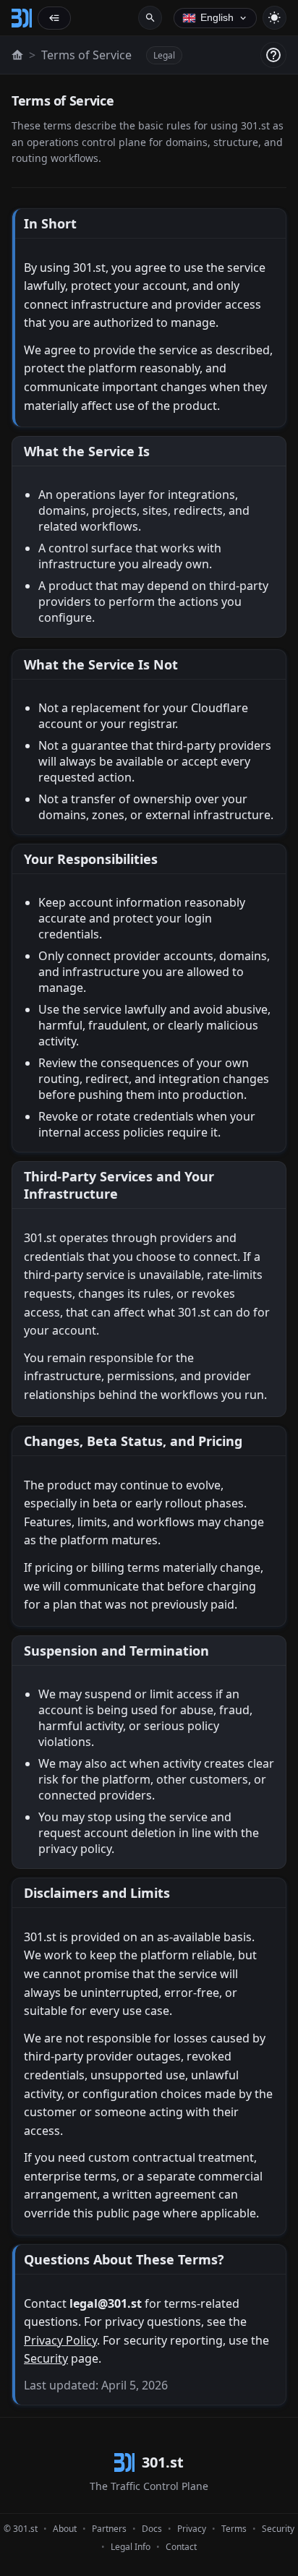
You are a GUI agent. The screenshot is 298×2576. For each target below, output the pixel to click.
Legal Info (131, 2547)
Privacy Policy (60, 2340)
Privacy (192, 2529)
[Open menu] (54, 18)
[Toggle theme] (274, 18)
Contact (181, 2547)
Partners (109, 2529)
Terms (234, 2529)
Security (46, 2358)
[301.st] (22, 18)
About (65, 2529)
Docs (152, 2529)
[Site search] (150, 18)
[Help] (273, 55)
